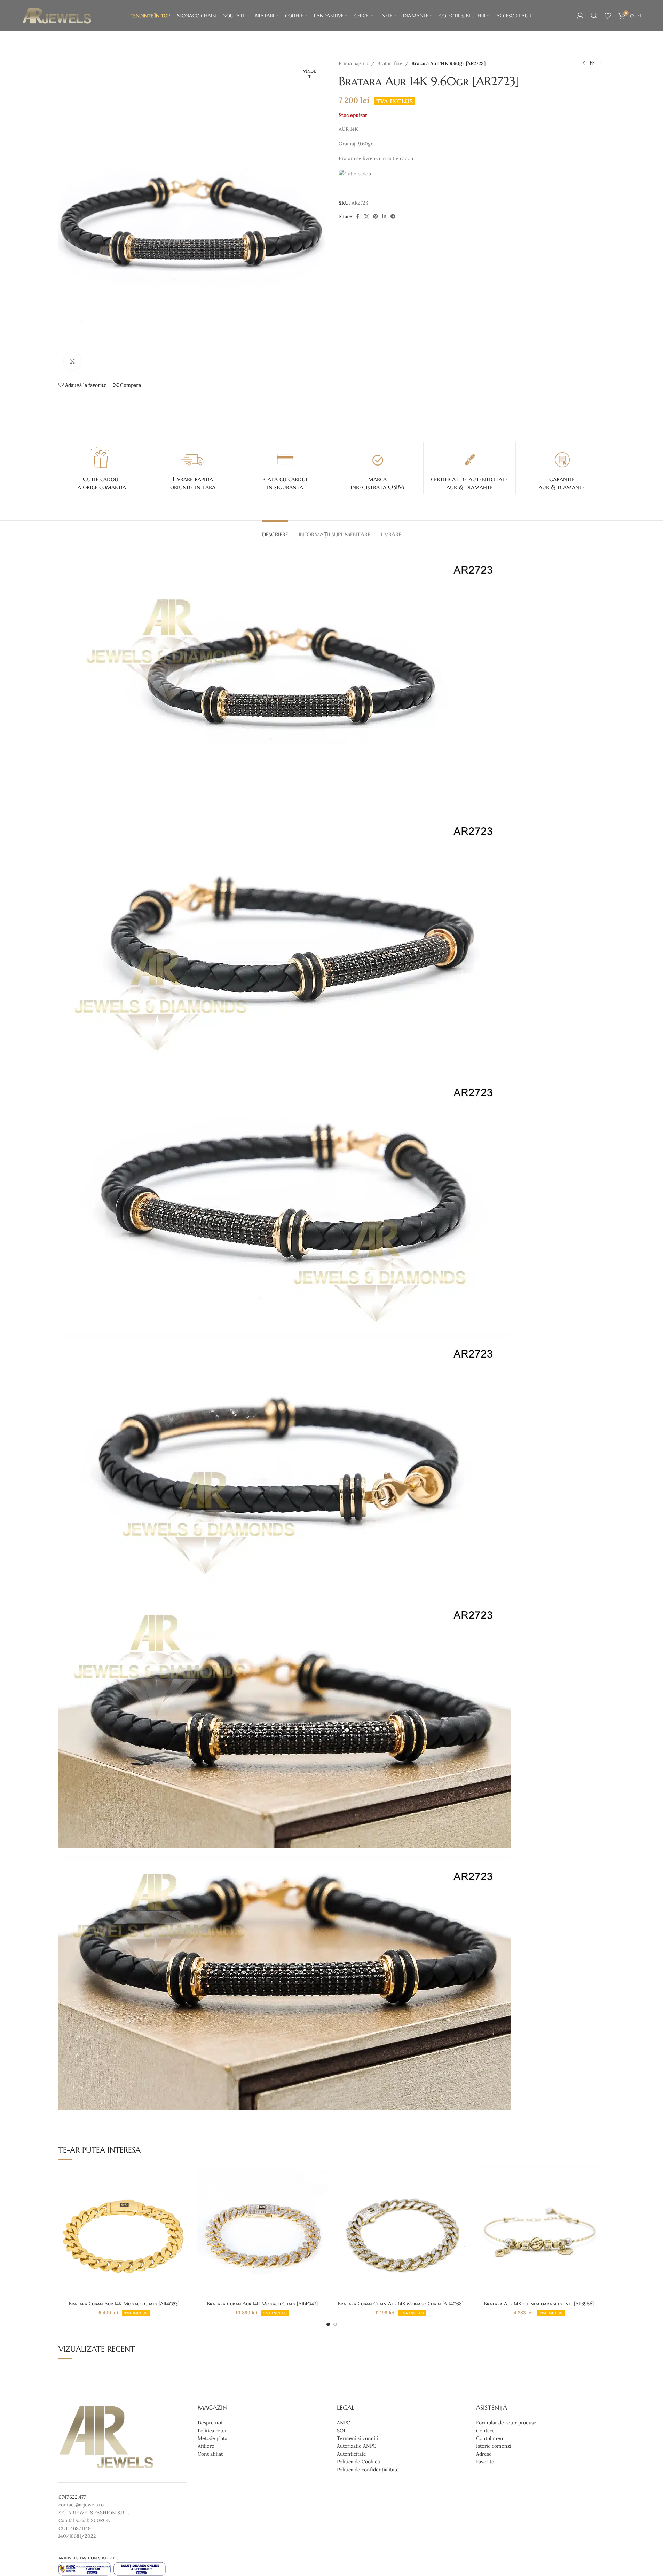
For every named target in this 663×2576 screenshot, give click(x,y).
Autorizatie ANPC (357, 2446)
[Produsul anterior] (584, 63)
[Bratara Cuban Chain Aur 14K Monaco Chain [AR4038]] (401, 2232)
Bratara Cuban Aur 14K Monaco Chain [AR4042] (262, 2304)
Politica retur (212, 2431)
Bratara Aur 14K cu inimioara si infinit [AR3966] (539, 2304)
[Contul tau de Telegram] (393, 217)
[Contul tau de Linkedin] (384, 217)
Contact (485, 2431)
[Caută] (594, 16)
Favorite (485, 2462)
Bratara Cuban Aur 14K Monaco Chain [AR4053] (124, 2304)
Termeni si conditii (358, 2438)
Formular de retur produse (506, 2423)
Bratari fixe (390, 63)
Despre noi (210, 2423)
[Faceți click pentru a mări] (72, 361)
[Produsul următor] (601, 63)
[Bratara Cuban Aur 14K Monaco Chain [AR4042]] (262, 2232)
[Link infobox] (101, 468)
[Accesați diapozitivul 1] (328, 2324)
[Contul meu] (580, 16)
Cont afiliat (210, 2454)
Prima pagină (353, 63)
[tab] (275, 531)
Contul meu (490, 2438)
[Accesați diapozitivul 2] (335, 2324)
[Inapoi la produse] (592, 63)
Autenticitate (352, 2454)
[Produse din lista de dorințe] (608, 16)
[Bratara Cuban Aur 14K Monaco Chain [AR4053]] (124, 2232)
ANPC (344, 2423)
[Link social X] (366, 217)
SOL (342, 2431)
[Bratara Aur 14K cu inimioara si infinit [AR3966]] (539, 2232)
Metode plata (212, 2438)
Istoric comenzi (494, 2446)
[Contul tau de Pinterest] (376, 217)
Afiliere (206, 2446)
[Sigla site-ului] (57, 15)
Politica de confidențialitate (368, 2470)
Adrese (484, 2454)
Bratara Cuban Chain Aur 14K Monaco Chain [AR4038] (401, 2304)
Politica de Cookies (358, 2462)
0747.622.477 (72, 2497)
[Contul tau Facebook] (358, 217)
